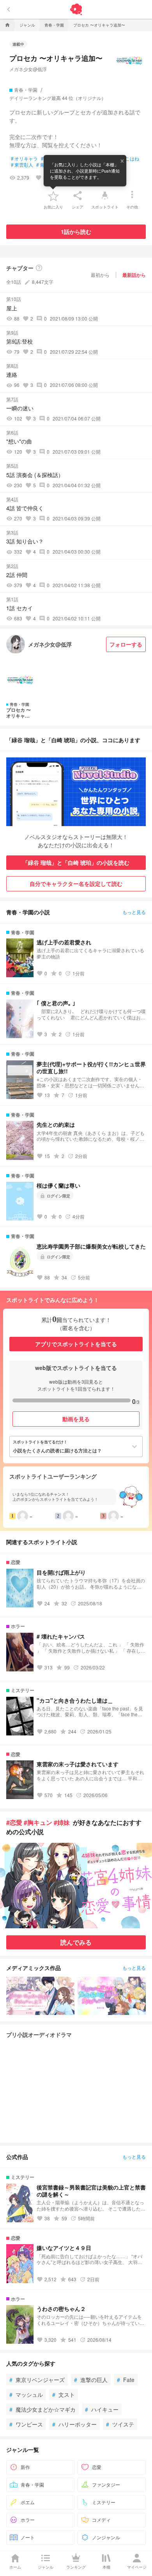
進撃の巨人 (91, 2380)
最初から (100, 275)
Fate (126, 2380)
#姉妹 (62, 1822)
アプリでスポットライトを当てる (76, 1344)
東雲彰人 (22, 165)
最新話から (134, 275)
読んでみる (76, 1942)
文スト (64, 2394)
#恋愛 (14, 1822)
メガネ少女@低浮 (28, 69)
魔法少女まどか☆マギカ (42, 2409)
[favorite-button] (53, 196)
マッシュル (26, 2394)
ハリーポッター (74, 2424)
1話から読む (76, 232)
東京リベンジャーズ (37, 2380)
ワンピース (26, 2424)
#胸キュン (38, 1822)
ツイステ (120, 2424)
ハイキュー (102, 2409)
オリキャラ (24, 159)
